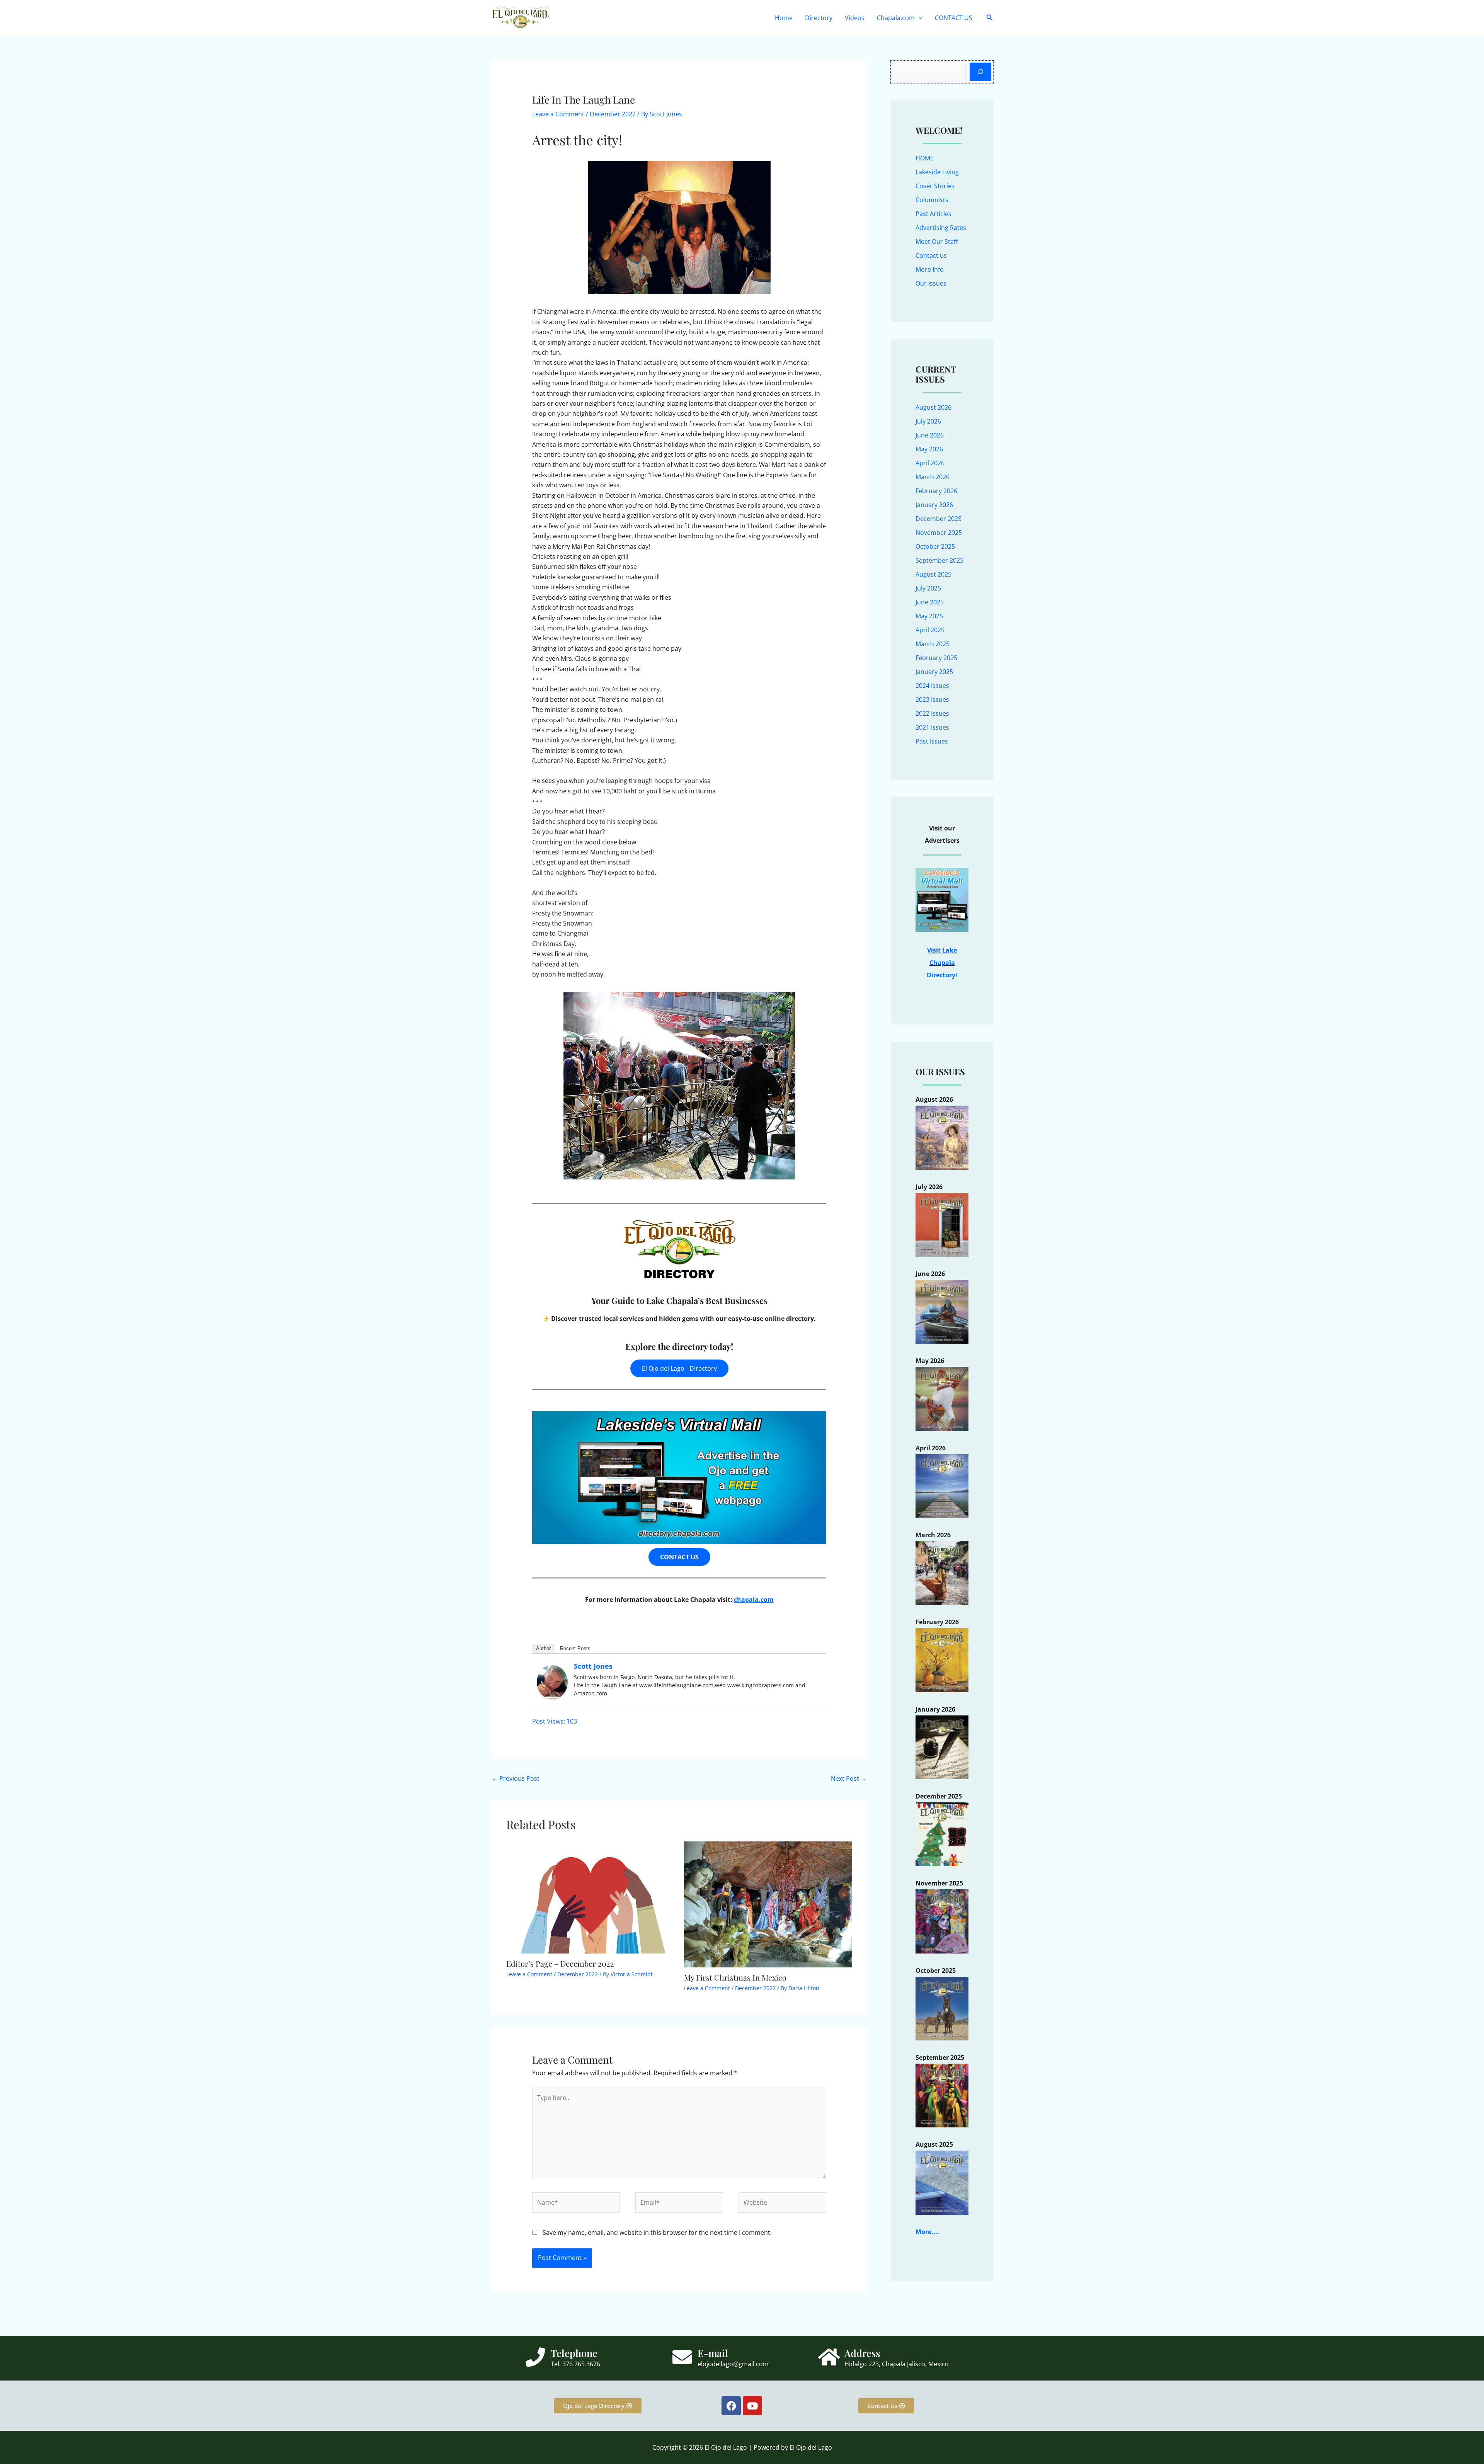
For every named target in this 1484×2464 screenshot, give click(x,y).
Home (784, 18)
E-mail (713, 2353)
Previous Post (516, 1778)
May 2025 (929, 616)
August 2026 (933, 407)
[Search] (980, 72)
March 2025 (933, 644)
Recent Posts (575, 1648)
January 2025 (934, 672)
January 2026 (934, 505)
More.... (927, 2232)
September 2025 (939, 560)
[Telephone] (535, 2357)
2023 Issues (932, 699)
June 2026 (930, 435)
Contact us (931, 255)
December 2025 (939, 519)
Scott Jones (593, 1666)
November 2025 (939, 533)
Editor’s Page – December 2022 (560, 1963)
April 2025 (930, 630)
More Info (930, 269)
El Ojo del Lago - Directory (679, 1368)
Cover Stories (935, 186)
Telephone (574, 2353)
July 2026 (928, 421)
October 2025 (935, 546)
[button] (919, 18)
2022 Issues (932, 713)
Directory (819, 18)
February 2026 (936, 491)
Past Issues (932, 741)
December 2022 (613, 114)
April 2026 (930, 463)
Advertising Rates (941, 228)
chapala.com (754, 1600)
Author (543, 1648)
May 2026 (929, 449)
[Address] (829, 2357)
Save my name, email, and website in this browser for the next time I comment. (657, 2233)
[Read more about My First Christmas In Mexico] (768, 1904)
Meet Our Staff (937, 242)
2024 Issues (932, 686)
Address (862, 2353)
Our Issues (931, 283)
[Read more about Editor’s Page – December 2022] (590, 1897)
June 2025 (930, 602)
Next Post (849, 1778)
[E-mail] (682, 2357)
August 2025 (933, 574)
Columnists (932, 200)
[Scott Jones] (552, 1681)
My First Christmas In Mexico (735, 1977)
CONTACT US (954, 18)
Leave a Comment (558, 114)
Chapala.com (896, 18)
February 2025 (936, 658)
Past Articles (933, 214)
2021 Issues (932, 727)
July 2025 (928, 588)
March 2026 (933, 477)
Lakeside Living (937, 172)
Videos (855, 18)
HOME (925, 158)
